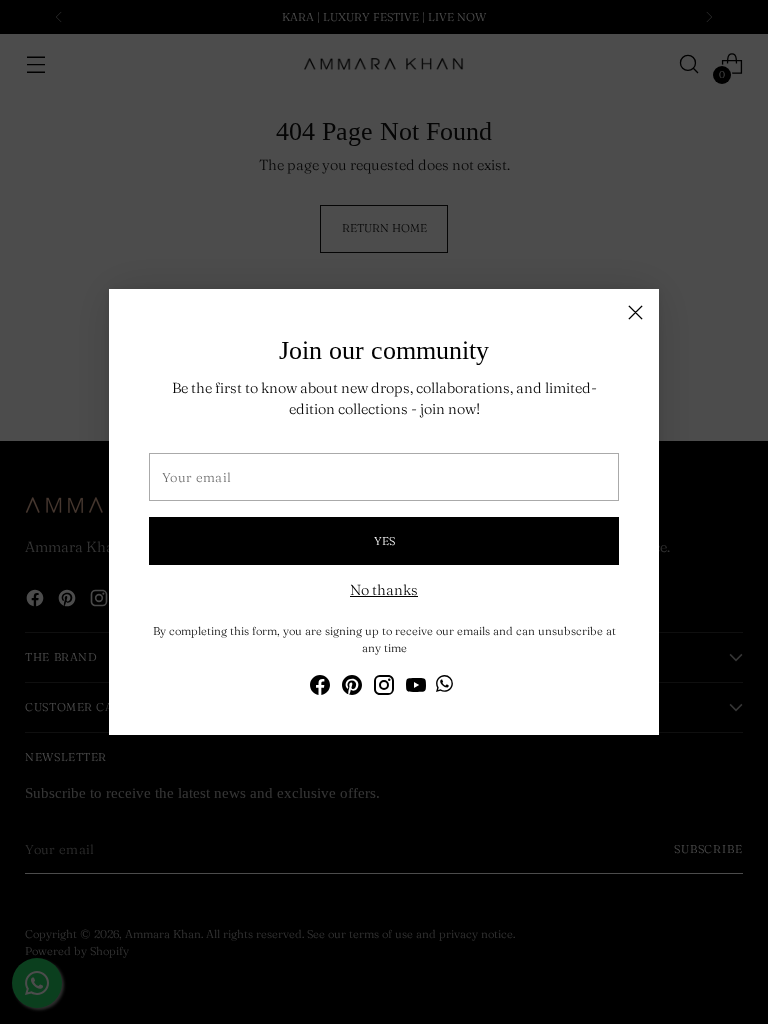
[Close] (635, 312)
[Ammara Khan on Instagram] (384, 688)
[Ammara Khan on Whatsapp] (444, 687)
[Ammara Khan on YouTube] (416, 688)
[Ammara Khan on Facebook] (320, 688)
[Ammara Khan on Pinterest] (352, 688)
